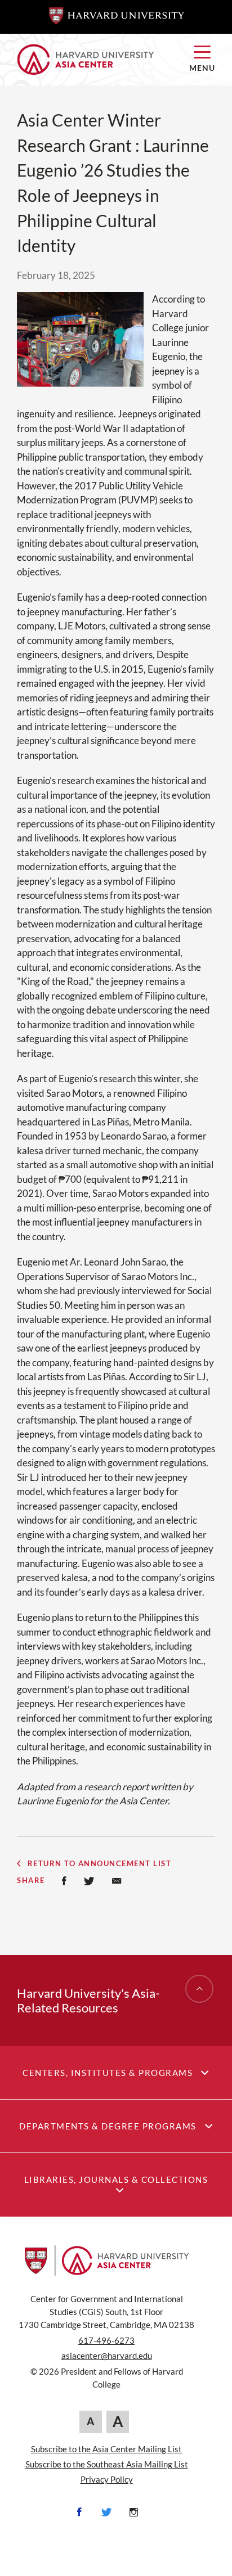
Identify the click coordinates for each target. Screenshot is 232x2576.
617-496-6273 (106, 2340)
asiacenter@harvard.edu (107, 2356)
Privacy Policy (107, 2479)
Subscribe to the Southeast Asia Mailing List (107, 2464)
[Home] (95, 60)
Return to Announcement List (99, 1864)
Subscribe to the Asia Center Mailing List (106, 2449)
